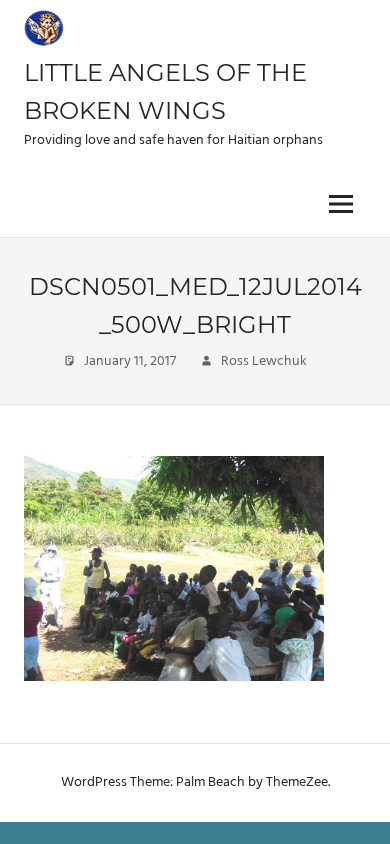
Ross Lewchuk (264, 361)
